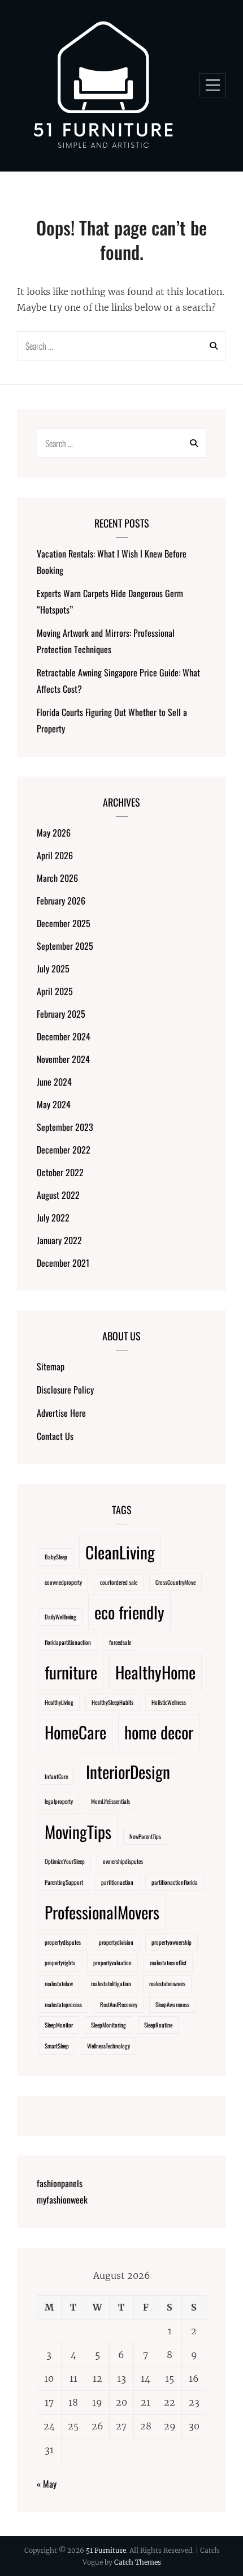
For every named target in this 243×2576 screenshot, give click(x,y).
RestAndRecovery (119, 2004)
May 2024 (54, 1104)
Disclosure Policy (65, 1390)
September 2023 (65, 1127)
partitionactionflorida (175, 1882)
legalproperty (59, 1801)
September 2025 (65, 946)
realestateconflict (168, 1962)
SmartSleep (57, 2046)
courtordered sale (119, 1582)
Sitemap (51, 1366)
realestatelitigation (111, 1983)
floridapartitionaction (68, 1642)
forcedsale (120, 1642)
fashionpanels (60, 2183)
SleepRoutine (158, 2025)
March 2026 (57, 878)
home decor (159, 1732)
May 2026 (54, 833)
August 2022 (58, 1195)
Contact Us (55, 1436)
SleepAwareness (172, 2004)
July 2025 (53, 968)
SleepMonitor (59, 2025)
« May (47, 2484)
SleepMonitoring (109, 2025)
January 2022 (59, 1240)
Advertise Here (61, 1413)
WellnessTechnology (109, 2046)
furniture (71, 1672)
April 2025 (55, 991)
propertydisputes (63, 1942)
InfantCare (56, 1776)
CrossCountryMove (175, 1582)
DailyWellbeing (60, 1617)
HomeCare (75, 1732)
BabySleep (56, 1557)
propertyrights (60, 1962)
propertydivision (116, 1942)
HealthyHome (155, 1672)
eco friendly (129, 1612)
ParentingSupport (64, 1882)
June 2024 (54, 1082)
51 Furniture (106, 2550)
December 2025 (64, 923)
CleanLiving (120, 1552)
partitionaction (117, 1882)
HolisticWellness (169, 1702)
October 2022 (60, 1172)
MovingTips (78, 1831)
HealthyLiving (59, 1702)
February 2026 (61, 901)
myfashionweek (62, 2200)
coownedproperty (63, 1582)
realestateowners (167, 1983)
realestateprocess (63, 2004)
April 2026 (55, 855)
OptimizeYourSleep (65, 1861)
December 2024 (64, 1036)
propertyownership (172, 1942)
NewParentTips (145, 1836)
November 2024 (63, 1059)
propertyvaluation (112, 1962)
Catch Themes (138, 2562)
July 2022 (53, 1218)
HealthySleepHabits (112, 1702)
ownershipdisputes (123, 1861)
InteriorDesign (128, 1771)
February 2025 (61, 1014)
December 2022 (64, 1150)
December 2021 (63, 1263)
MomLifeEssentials (110, 1801)
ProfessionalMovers (102, 1912)
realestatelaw (59, 1983)
